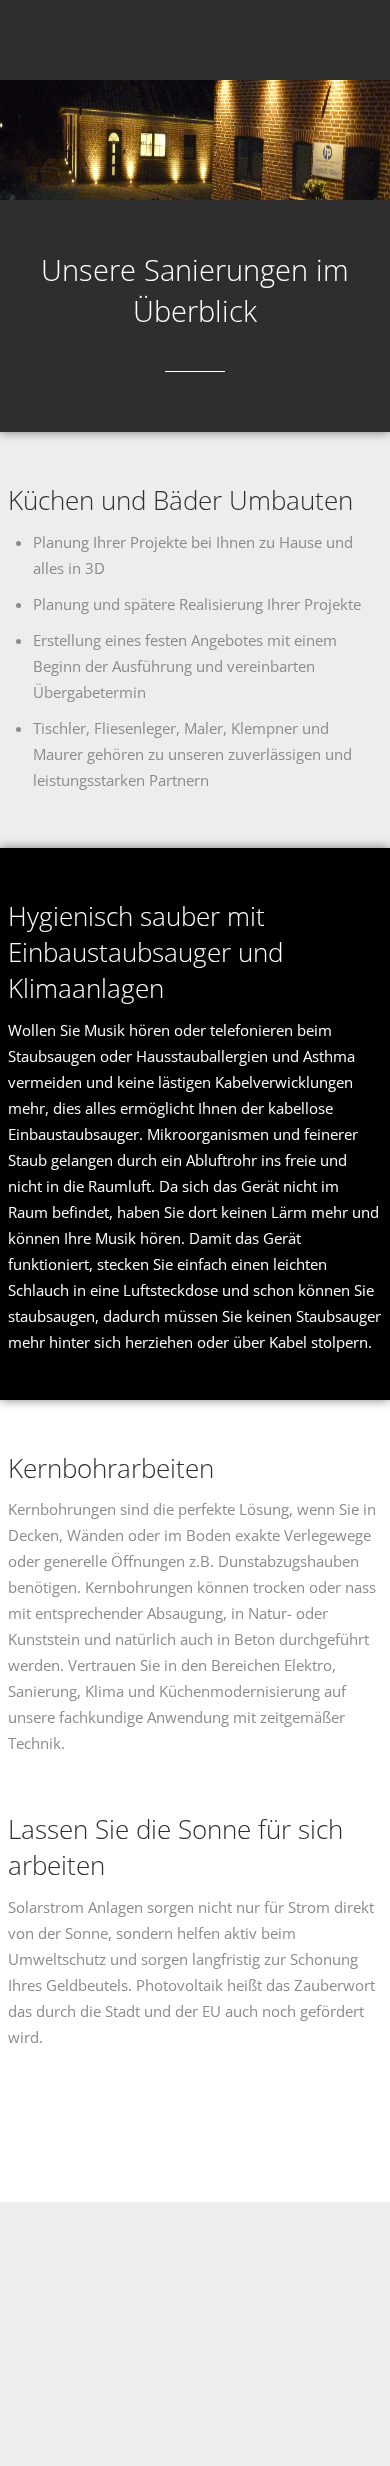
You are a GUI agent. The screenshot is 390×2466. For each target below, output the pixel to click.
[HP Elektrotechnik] (38, 42)
